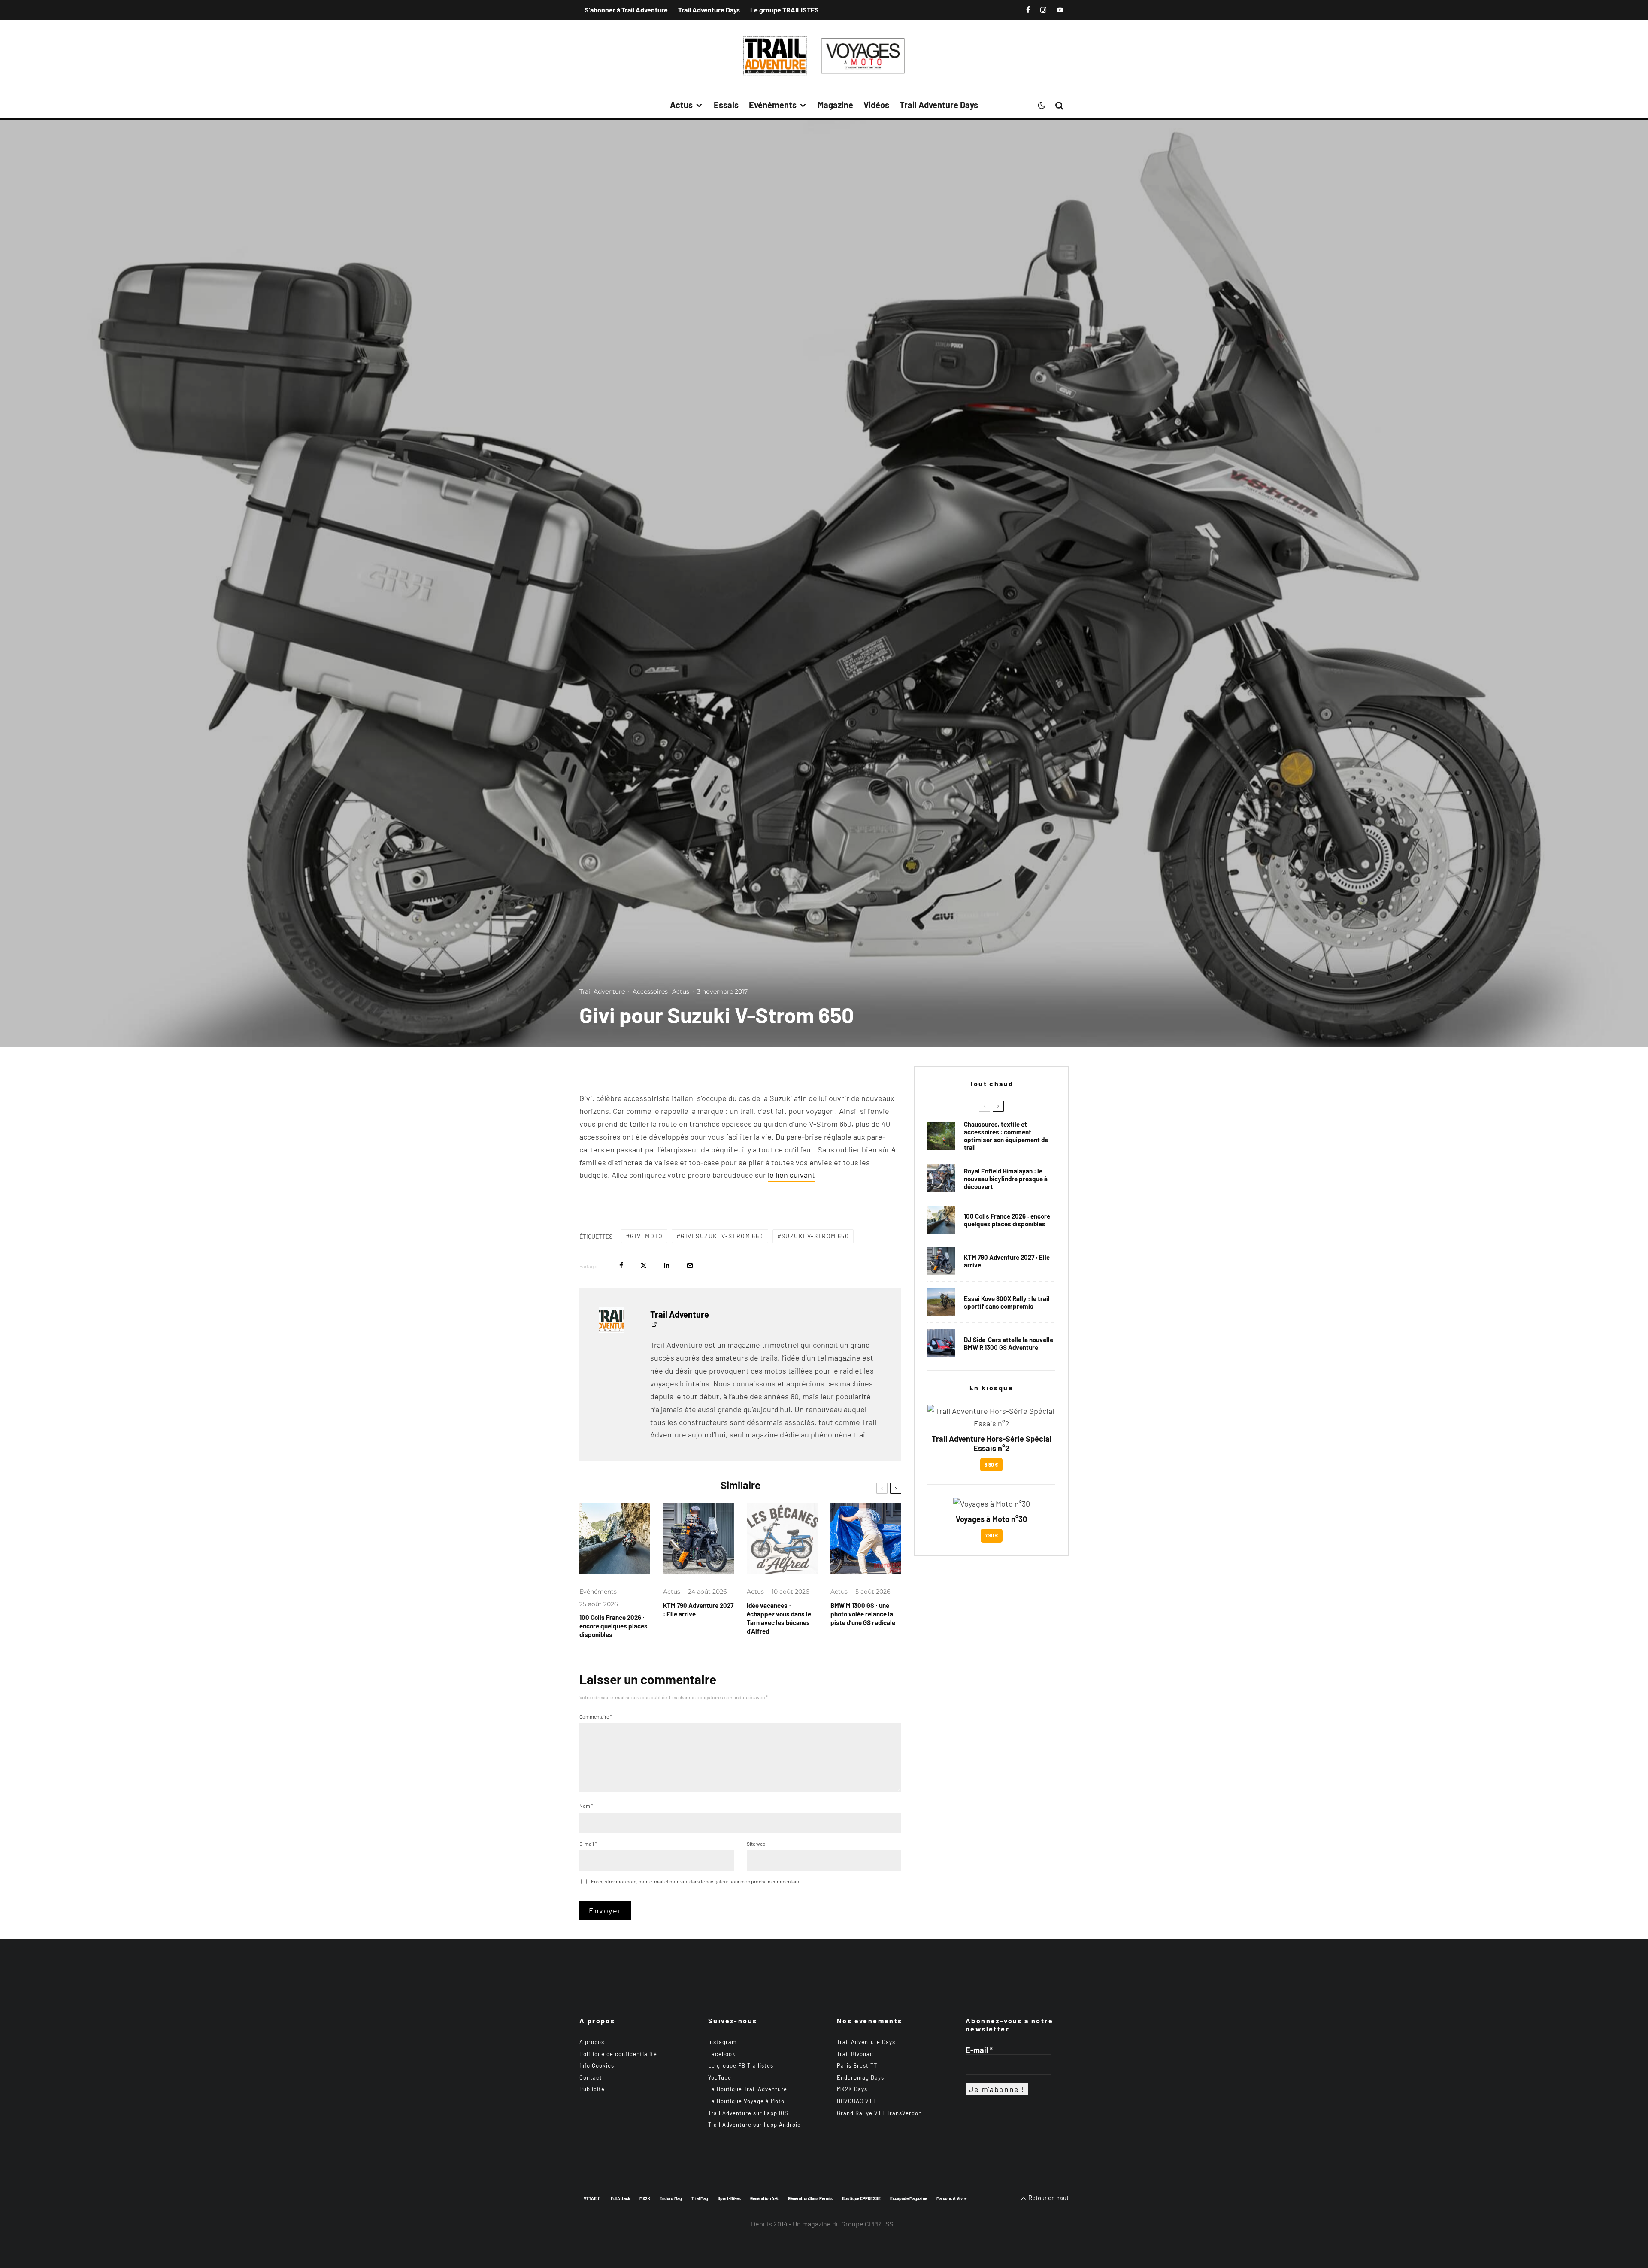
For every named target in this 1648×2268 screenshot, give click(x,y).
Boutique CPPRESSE (861, 2198)
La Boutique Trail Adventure (748, 2089)
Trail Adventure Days (709, 10)
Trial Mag (700, 2198)
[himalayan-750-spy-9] (941, 1178)
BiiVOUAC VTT (856, 2101)
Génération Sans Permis (810, 2198)
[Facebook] (1028, 10)
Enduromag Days (860, 2077)
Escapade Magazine (909, 2198)
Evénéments (773, 105)
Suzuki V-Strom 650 (815, 1236)
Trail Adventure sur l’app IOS (748, 2113)
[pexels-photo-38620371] (941, 1136)
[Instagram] (1043, 10)
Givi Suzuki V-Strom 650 (722, 1236)
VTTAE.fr (592, 2198)
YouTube (720, 2077)
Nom (586, 1806)
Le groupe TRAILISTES (785, 10)
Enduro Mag (671, 2198)
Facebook (722, 2054)
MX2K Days (852, 2089)
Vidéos (876, 105)
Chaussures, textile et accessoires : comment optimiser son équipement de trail (1006, 1136)
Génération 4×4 (764, 2198)
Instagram (723, 2042)
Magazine (835, 105)
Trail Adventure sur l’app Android (754, 2125)
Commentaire (596, 1716)
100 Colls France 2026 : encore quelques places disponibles (613, 1626)
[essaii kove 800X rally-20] (941, 1302)
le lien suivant (791, 1175)
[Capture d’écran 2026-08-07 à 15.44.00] (782, 1539)
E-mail (588, 1844)
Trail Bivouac (855, 2054)
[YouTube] (1060, 10)
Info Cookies (597, 2065)
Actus (681, 105)
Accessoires (650, 991)
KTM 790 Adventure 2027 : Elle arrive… (698, 1610)
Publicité (592, 2089)
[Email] (690, 1266)
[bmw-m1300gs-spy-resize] (866, 1539)
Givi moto (646, 1236)
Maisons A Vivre (951, 2198)
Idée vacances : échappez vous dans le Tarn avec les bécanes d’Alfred (779, 1618)
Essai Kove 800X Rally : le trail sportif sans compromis (1007, 1302)
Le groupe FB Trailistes (741, 2065)
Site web (756, 1844)
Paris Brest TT (857, 2065)
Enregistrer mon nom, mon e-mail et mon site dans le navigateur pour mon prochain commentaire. (696, 1881)
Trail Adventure (602, 991)
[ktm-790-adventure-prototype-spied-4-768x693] (698, 1539)
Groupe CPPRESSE (869, 2224)
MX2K (645, 2198)
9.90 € (991, 1464)
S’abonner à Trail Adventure (626, 10)
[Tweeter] (644, 1266)
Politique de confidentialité (618, 2054)
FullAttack (620, 2198)
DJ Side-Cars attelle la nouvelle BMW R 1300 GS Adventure (1009, 1343)
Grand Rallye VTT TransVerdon (879, 2113)
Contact (591, 2077)
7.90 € (992, 1535)
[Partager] (621, 1266)
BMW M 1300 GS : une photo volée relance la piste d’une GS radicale (863, 1614)
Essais (726, 105)
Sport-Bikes (729, 2198)
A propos (592, 2042)
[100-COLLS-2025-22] (615, 1539)
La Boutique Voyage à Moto (746, 2101)
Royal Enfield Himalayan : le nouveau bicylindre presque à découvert (1006, 1179)
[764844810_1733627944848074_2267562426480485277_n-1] (941, 1343)
